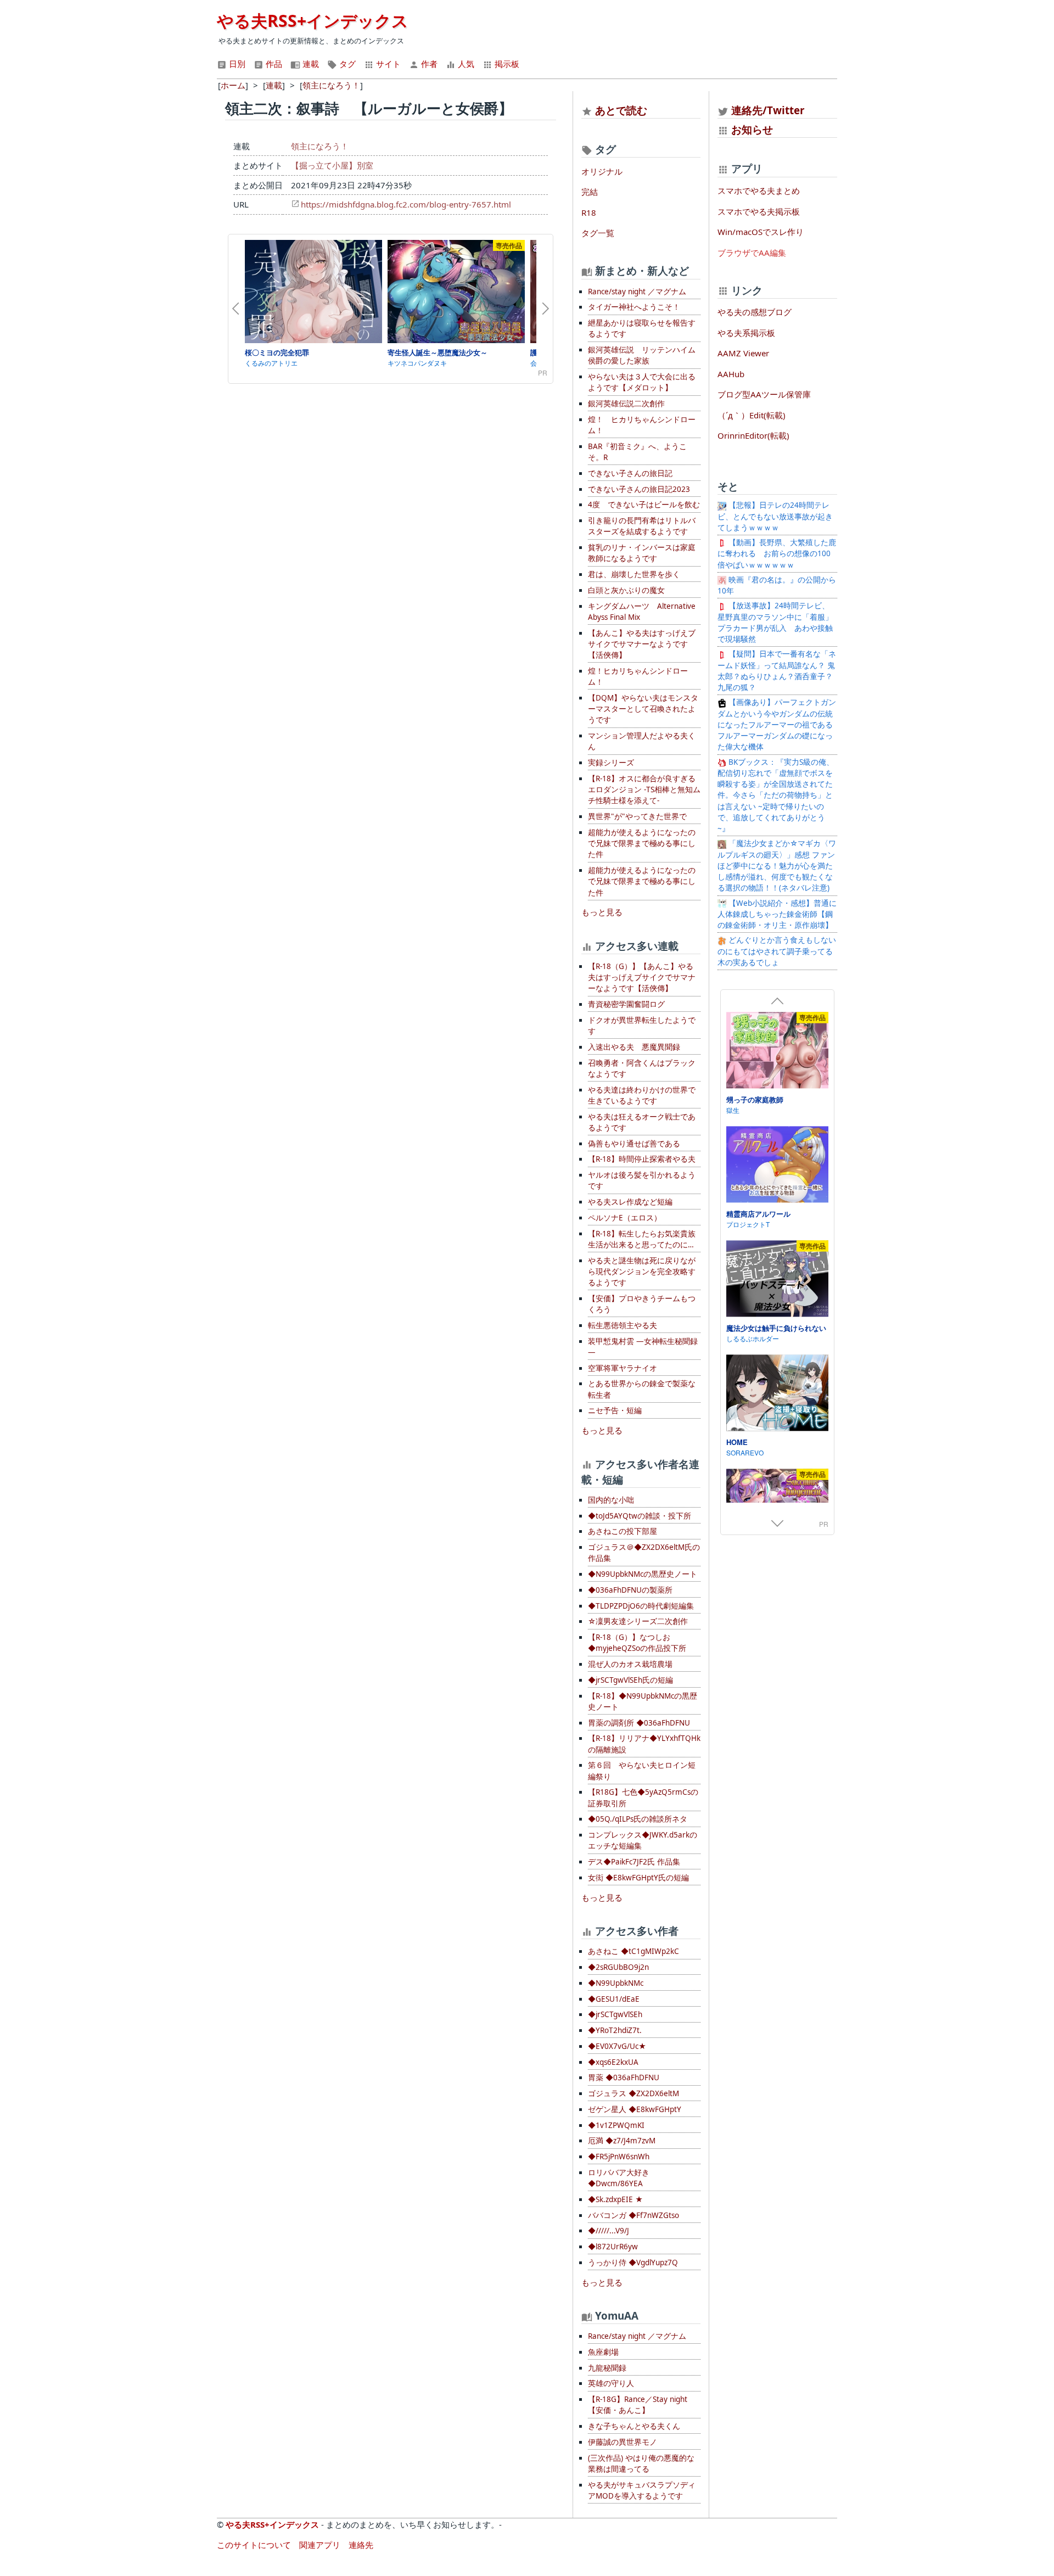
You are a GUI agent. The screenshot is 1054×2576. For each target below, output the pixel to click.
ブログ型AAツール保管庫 (764, 394)
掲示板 (506, 64)
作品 (273, 64)
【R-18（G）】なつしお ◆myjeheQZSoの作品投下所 (637, 1643)
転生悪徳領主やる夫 (623, 1325)
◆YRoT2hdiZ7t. (615, 2030)
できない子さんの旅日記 (630, 473)
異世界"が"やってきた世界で (637, 816)
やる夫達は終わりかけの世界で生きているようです (642, 1095)
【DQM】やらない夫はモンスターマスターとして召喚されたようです (643, 709)
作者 (428, 64)
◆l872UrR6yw (613, 2247)
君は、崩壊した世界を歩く (634, 574)
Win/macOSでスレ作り (761, 232)
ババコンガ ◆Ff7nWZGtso (633, 2215)
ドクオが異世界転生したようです (642, 1026)
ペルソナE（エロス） (625, 1218)
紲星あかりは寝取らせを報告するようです (642, 328)
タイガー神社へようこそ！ (634, 307)
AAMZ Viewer (743, 353)
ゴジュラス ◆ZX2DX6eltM (633, 2093)
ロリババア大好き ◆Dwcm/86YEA (619, 2178)
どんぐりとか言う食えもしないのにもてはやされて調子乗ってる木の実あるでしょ (777, 951)
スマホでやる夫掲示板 (759, 211)
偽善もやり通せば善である (634, 1144)
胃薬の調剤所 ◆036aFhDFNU (639, 1723)
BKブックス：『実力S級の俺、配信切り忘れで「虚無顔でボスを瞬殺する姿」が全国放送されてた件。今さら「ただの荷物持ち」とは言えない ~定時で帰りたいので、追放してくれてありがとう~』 (776, 796)
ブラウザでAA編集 (752, 253)
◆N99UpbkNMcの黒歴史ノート (643, 1574)
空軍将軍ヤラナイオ (623, 1368)
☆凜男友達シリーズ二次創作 (638, 1621)
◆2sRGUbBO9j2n (618, 1967)
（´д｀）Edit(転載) (752, 415)
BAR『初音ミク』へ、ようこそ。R (637, 452)
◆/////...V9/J (609, 2231)
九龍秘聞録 (607, 2368)
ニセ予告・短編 (615, 1410)
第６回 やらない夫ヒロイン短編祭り (642, 1771)
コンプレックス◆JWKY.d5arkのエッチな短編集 (643, 1840)
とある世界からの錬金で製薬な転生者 (642, 1389)
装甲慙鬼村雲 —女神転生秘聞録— (643, 1347)
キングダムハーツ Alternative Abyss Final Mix (642, 612)
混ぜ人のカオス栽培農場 (630, 1664)
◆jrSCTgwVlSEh (615, 2014)
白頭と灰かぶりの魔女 (626, 590)
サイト (387, 64)
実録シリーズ (611, 763)
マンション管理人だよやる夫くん (642, 741)
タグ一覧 (598, 233)
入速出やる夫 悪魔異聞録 (634, 1047)
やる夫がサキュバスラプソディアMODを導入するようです (642, 2490)
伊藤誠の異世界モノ (623, 2442)
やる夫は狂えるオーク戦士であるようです (642, 1122)
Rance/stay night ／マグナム (637, 292)
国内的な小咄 (611, 1500)
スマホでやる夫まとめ (759, 191)
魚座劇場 (603, 2352)
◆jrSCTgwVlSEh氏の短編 (630, 1680)
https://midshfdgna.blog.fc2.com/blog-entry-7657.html (406, 204)
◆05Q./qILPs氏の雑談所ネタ (638, 1819)
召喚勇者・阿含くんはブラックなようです (642, 1068)
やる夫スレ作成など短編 (630, 1202)
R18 (589, 212)
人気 (465, 64)
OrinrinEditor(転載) (753, 435)
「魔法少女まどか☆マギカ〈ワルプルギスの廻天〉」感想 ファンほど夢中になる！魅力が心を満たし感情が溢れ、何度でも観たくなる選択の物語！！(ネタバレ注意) (777, 866)
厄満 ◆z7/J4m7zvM (622, 2141)
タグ (346, 64)
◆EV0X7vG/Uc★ (617, 2046)
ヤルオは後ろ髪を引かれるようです (642, 1180)
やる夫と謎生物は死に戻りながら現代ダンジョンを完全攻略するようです (642, 1272)
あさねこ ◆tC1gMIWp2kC (633, 1951)
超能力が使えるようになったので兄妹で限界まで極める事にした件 (642, 844)
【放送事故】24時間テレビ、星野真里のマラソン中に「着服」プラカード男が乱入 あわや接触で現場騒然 (775, 622)
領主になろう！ (320, 146)
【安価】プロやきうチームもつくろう (642, 1304)
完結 (590, 192)
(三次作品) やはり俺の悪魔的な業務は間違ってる (641, 2463)
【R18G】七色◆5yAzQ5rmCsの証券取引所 (643, 1797)
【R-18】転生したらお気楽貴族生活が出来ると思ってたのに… (642, 1239)
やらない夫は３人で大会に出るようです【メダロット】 (642, 382)
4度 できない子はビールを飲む (644, 505)
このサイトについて (254, 2545)
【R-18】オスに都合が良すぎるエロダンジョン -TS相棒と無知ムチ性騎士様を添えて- (644, 790)
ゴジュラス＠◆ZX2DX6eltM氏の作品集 (644, 1553)
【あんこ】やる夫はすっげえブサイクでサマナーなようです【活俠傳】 (642, 644)
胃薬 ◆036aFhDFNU (624, 2077)
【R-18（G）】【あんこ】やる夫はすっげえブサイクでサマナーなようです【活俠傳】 (642, 978)
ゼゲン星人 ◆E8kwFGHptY (635, 2109)
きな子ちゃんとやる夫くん (634, 2426)
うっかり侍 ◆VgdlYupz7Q (633, 2263)
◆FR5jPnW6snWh (619, 2157)
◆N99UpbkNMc (616, 1983)
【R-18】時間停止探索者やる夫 (642, 1159)
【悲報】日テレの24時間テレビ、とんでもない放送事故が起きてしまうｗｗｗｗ (775, 516)
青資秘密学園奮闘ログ (626, 1004)
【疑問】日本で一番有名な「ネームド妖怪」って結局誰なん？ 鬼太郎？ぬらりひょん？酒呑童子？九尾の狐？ (777, 671)
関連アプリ (320, 2545)
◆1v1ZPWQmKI (616, 2125)
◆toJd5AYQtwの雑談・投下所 (640, 1516)
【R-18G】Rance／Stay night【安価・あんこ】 (638, 2405)
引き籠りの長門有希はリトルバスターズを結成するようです (642, 526)
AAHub (731, 374)
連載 (310, 64)
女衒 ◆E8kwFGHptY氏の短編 (638, 1878)
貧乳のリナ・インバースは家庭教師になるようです (642, 553)
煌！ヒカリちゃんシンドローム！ (638, 676)
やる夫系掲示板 (746, 333)
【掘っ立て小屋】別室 (332, 165)
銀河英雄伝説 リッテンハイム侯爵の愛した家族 (642, 355)
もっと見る (602, 912)
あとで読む (621, 110)
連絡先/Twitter (767, 110)
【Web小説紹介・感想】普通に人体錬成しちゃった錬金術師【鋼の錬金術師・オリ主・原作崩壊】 (777, 914)
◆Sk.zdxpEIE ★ (615, 2199)
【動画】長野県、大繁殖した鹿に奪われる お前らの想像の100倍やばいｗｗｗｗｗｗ (777, 554)
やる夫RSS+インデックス (313, 21)
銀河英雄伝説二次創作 (626, 404)
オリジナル (602, 171)
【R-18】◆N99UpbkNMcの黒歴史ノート (643, 1701)
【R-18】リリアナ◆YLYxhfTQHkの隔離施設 (644, 1744)
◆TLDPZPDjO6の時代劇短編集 (641, 1606)
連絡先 (361, 2545)
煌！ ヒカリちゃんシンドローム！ (642, 425)
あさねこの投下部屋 (623, 1531)
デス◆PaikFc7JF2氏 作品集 (634, 1862)
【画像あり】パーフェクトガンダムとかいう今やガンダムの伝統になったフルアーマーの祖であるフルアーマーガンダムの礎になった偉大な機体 (777, 724)
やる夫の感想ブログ (755, 312)
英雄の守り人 (611, 2383)
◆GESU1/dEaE (614, 1999)
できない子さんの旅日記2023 (639, 489)
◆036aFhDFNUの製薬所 (630, 1590)
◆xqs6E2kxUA (613, 2062)
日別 (236, 64)
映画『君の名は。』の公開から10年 (777, 585)
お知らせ (752, 129)
